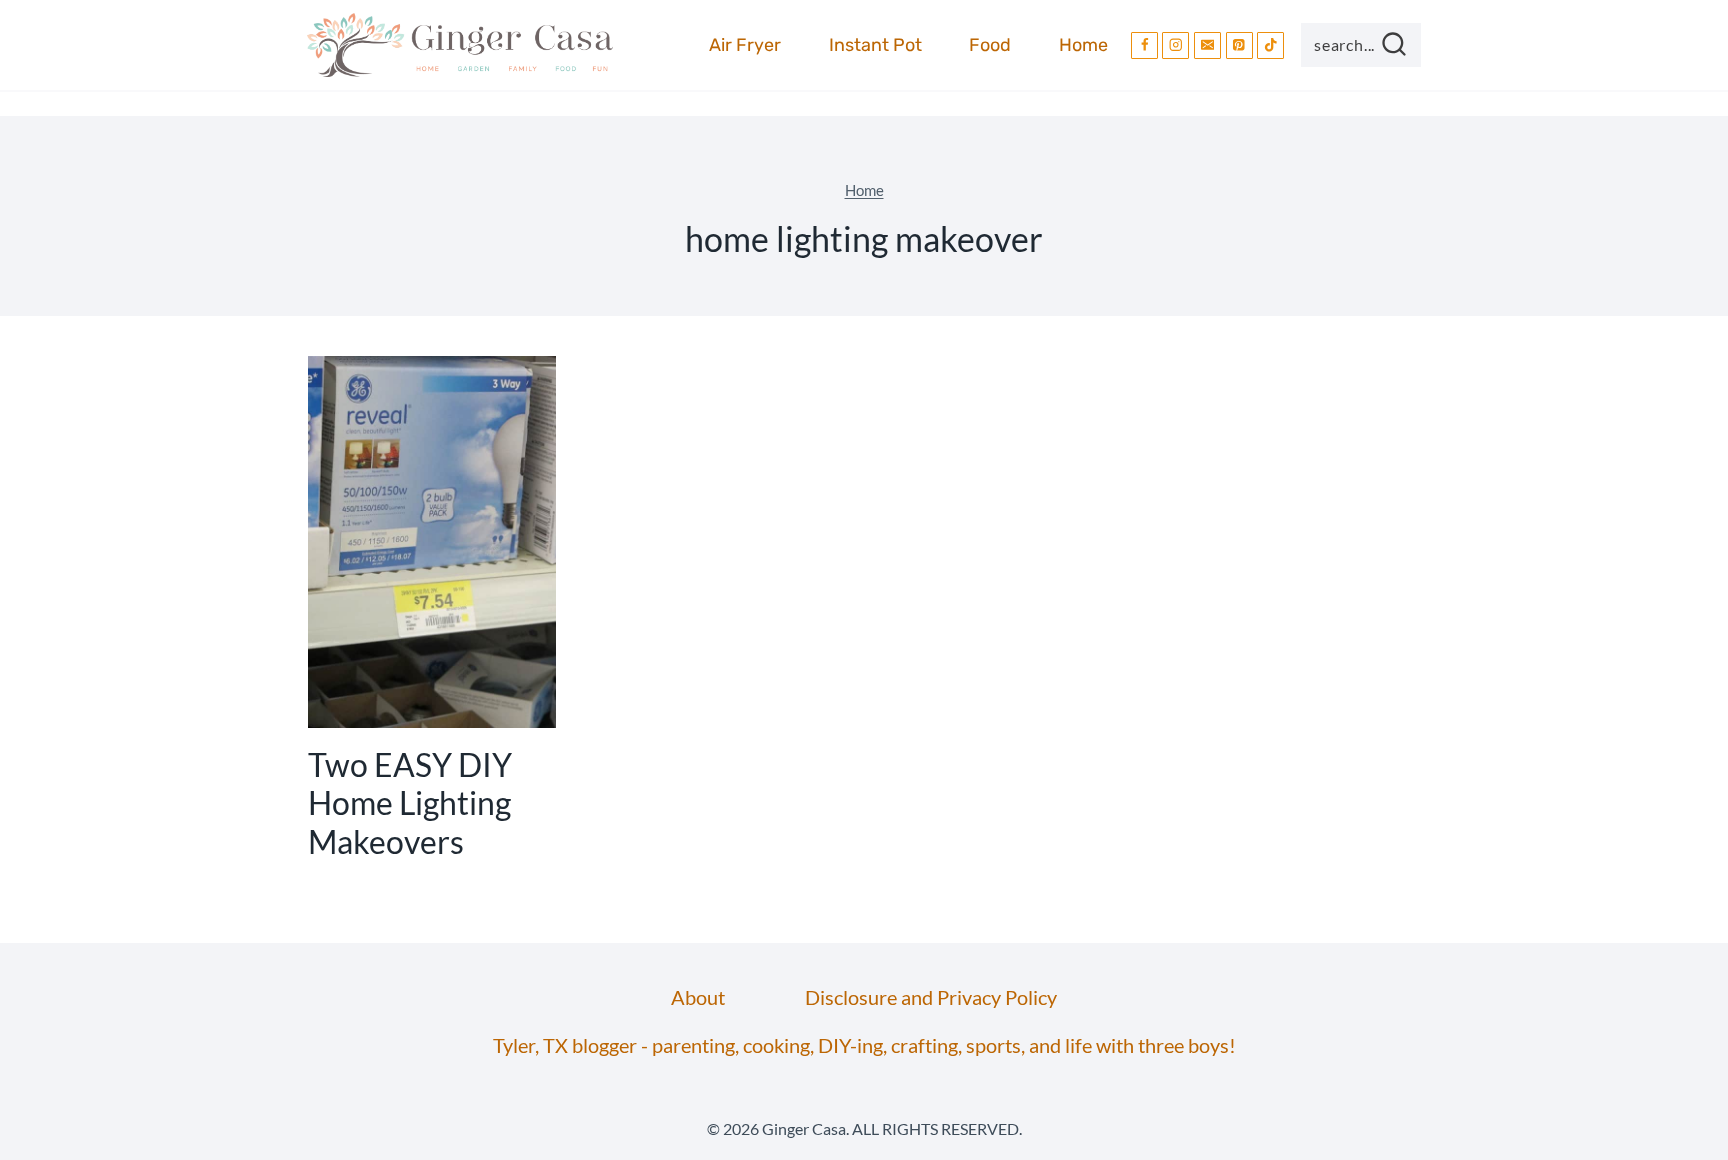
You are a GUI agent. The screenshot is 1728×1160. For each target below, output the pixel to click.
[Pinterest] (1239, 45)
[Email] (1207, 45)
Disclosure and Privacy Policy (931, 997)
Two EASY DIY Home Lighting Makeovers (410, 803)
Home (1083, 45)
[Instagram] (1175, 45)
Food (990, 45)
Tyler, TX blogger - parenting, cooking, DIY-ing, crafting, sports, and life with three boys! (864, 1045)
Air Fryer (745, 45)
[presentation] (432, 542)
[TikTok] (1270, 45)
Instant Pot (875, 45)
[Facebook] (1144, 45)
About (698, 997)
